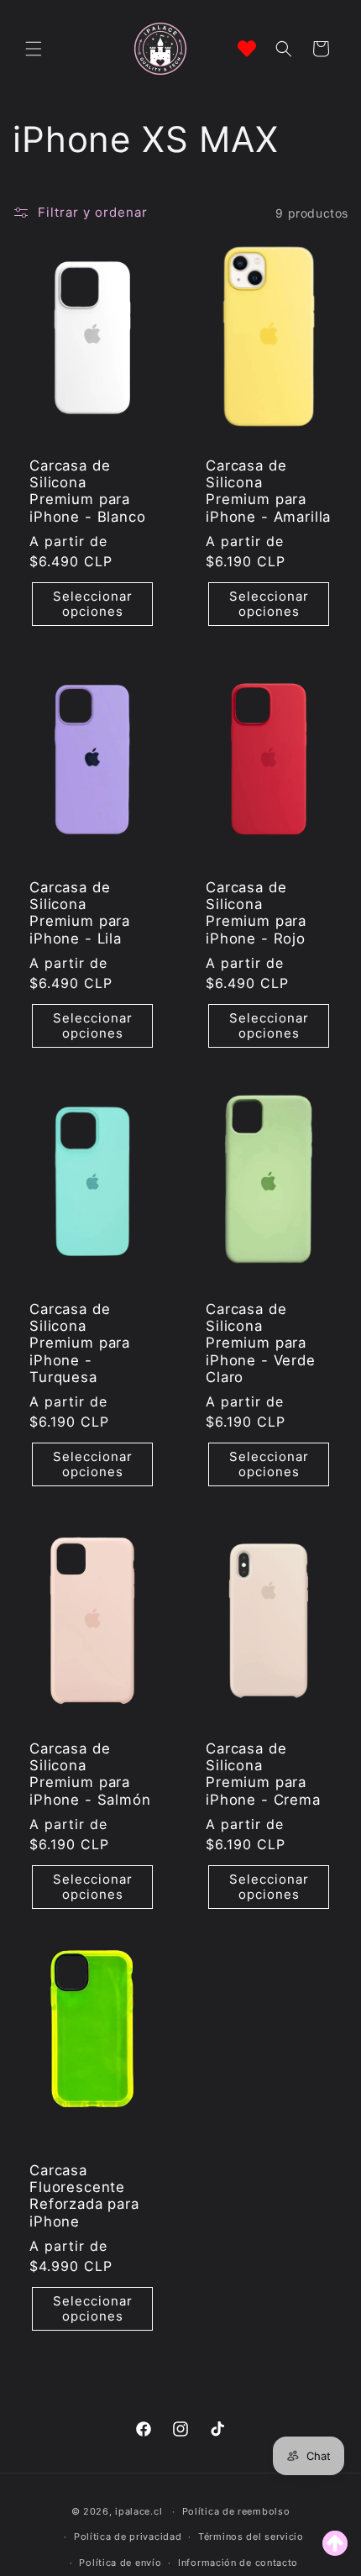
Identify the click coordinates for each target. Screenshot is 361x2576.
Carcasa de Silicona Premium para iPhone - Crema (263, 1773)
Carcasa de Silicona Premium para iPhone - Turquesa (80, 1343)
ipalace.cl (139, 2511)
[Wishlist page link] (247, 49)
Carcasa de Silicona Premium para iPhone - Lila (80, 913)
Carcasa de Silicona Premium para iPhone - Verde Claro (261, 1343)
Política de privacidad (128, 2537)
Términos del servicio (251, 2537)
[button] (34, 49)
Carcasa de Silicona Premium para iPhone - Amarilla (268, 491)
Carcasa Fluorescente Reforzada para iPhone (84, 2195)
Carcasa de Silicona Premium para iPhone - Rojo (256, 913)
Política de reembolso (236, 2511)
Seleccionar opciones (93, 604)
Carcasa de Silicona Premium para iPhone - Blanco (88, 491)
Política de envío (120, 2563)
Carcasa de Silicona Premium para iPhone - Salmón (90, 1773)
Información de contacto (238, 2563)
